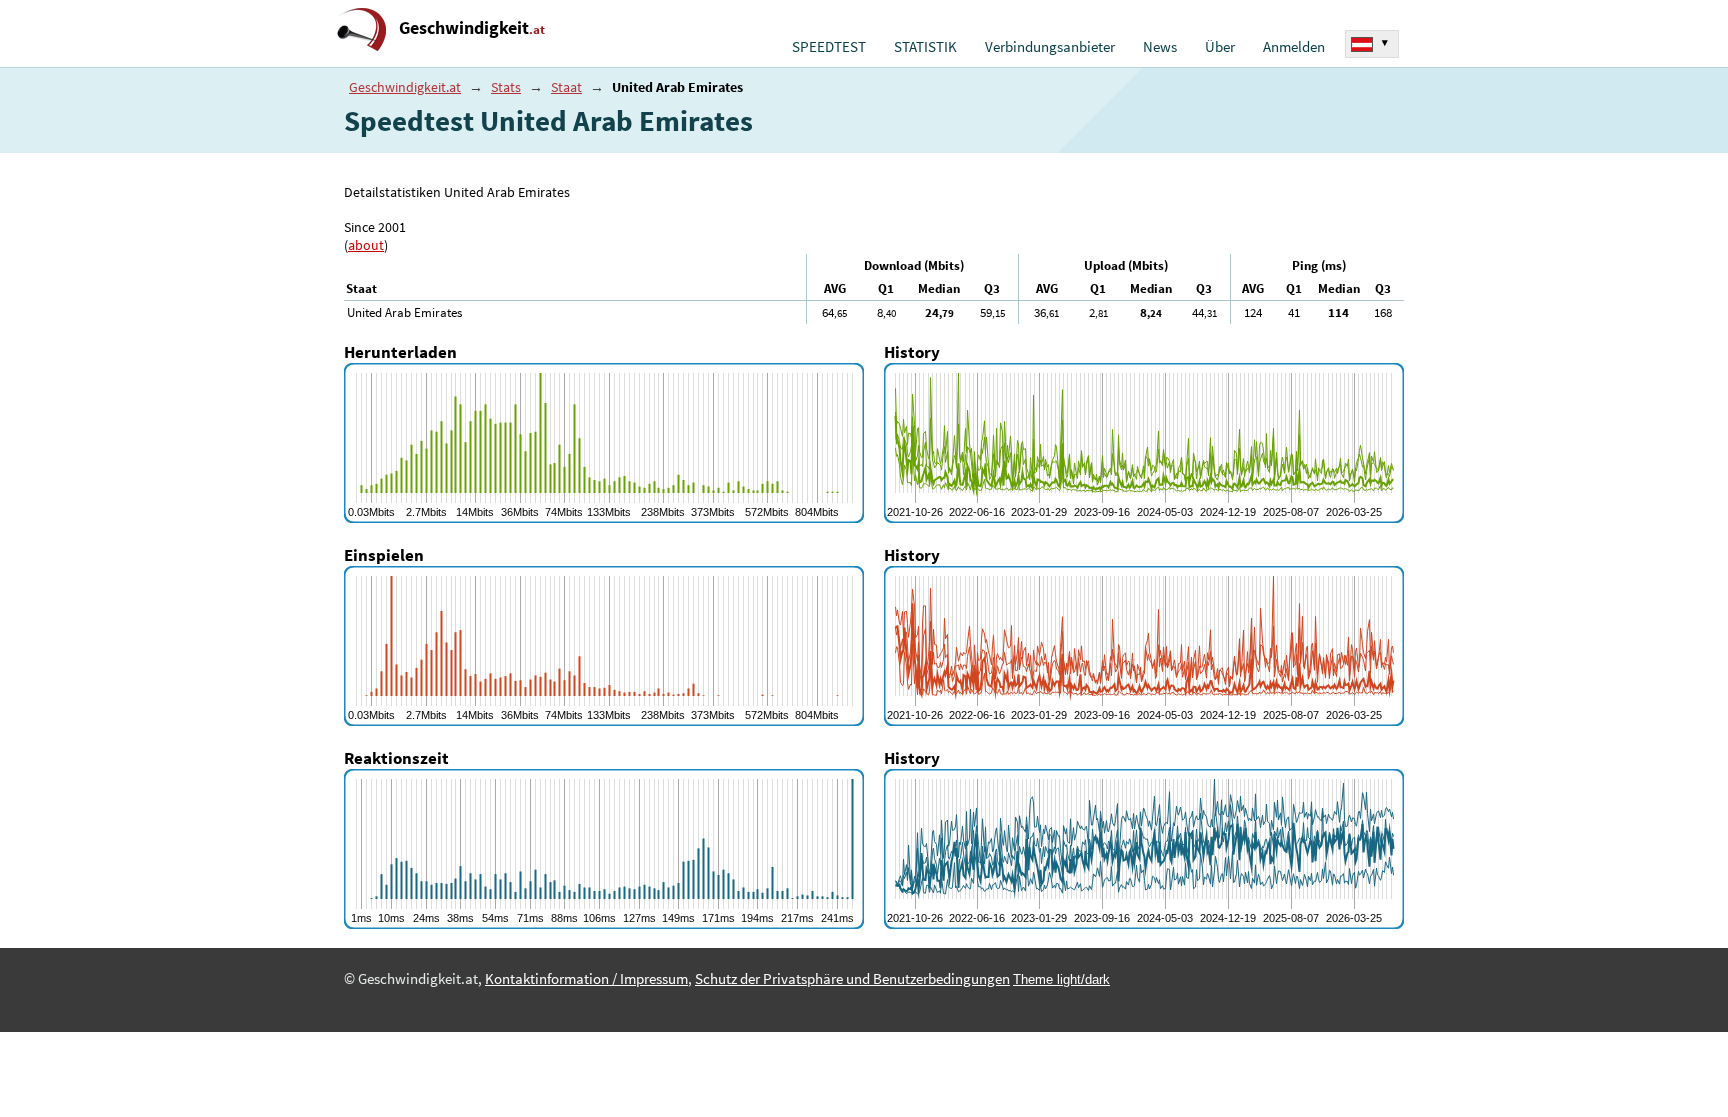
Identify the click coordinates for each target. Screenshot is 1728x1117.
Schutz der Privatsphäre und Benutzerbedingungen (852, 979)
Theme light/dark (1061, 979)
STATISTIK (925, 47)
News (1160, 47)
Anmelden (1294, 47)
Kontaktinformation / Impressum (586, 979)
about (366, 245)
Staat (566, 87)
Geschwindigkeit (472, 27)
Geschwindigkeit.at (405, 87)
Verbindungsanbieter (1050, 47)
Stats (506, 87)
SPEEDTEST (829, 47)
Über (1220, 47)
